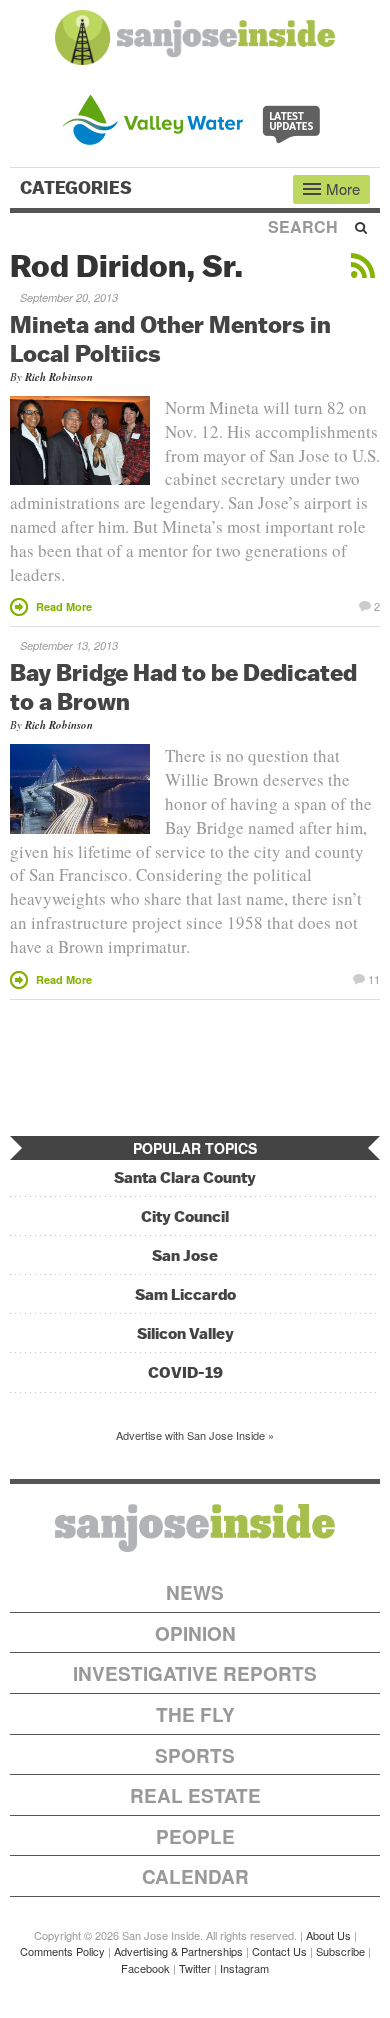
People (195, 1836)
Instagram (244, 1968)
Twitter (195, 1968)
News (195, 1592)
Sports (195, 1755)
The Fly (195, 1714)
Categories (78, 188)
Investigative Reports (195, 1673)
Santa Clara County (185, 1177)
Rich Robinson (59, 377)
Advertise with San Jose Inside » (195, 1435)
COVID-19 (185, 1372)
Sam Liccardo (185, 1294)
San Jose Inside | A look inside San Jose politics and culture (195, 1528)
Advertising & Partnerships (178, 1951)
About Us (328, 1935)
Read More (64, 606)
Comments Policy (62, 1951)
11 (374, 978)
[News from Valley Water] (195, 117)
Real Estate (195, 1795)
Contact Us (279, 1951)
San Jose (185, 1255)
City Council (185, 1216)
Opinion (195, 1633)
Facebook (145, 1968)
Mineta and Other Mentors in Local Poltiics (170, 338)
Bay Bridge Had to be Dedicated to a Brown (183, 686)
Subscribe (340, 1951)
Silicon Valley (185, 1333)
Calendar (195, 1876)
